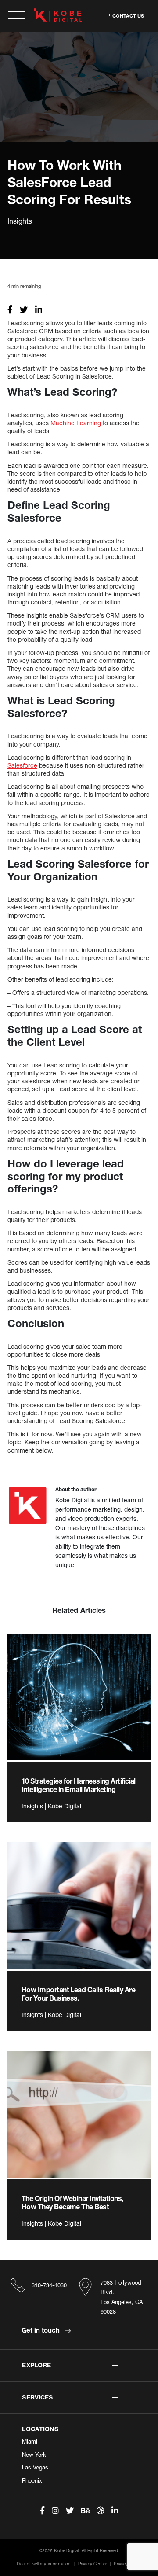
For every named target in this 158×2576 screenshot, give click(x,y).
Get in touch (41, 2330)
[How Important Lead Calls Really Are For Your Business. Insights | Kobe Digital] (79, 1906)
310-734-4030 (49, 2285)
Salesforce (22, 765)
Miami (30, 2441)
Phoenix (32, 2480)
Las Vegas (35, 2467)
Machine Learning (76, 423)
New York (34, 2455)
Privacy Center (92, 2564)
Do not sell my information (44, 2564)
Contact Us (128, 15)
